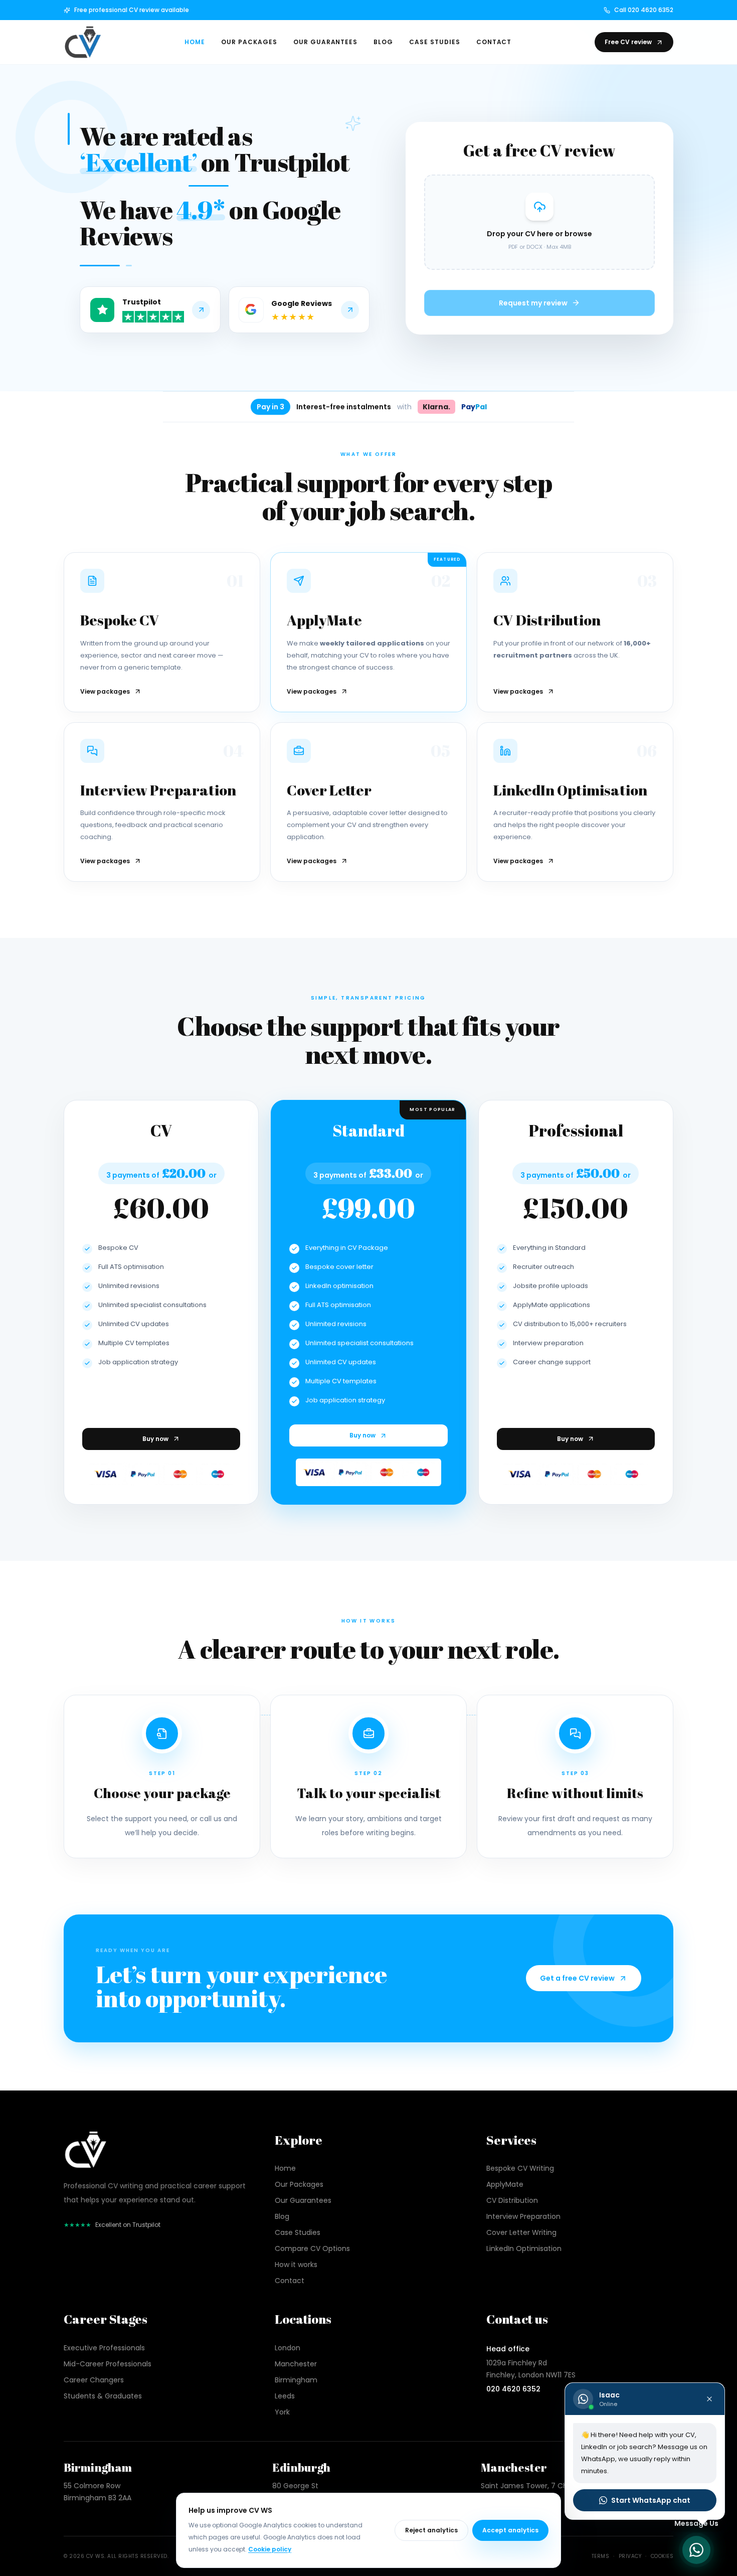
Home (195, 42)
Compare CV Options (312, 2248)
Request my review (533, 303)
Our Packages (249, 42)
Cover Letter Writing (521, 2232)
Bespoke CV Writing (520, 2168)
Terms (601, 2556)
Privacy (630, 2556)
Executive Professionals (104, 2348)
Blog (383, 42)
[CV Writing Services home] (83, 42)
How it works (296, 2265)
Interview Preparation (523, 2216)
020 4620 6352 (513, 2389)
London (288, 2348)
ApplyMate (505, 2184)
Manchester (296, 2364)
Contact (494, 42)
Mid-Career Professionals (108, 2364)
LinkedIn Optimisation (524, 2248)
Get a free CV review (577, 1978)
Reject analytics (431, 2530)
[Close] (709, 2399)
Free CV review (628, 42)
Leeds (285, 2396)
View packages (105, 692)
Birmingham (296, 2380)
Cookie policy (270, 2549)
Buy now (155, 1439)
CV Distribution (512, 2200)
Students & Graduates (103, 2396)
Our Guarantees (325, 42)
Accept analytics (510, 2530)
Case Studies (435, 42)
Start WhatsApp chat (651, 2500)
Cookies (662, 2556)
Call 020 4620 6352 (644, 10)
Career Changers (94, 2380)
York (282, 2412)
